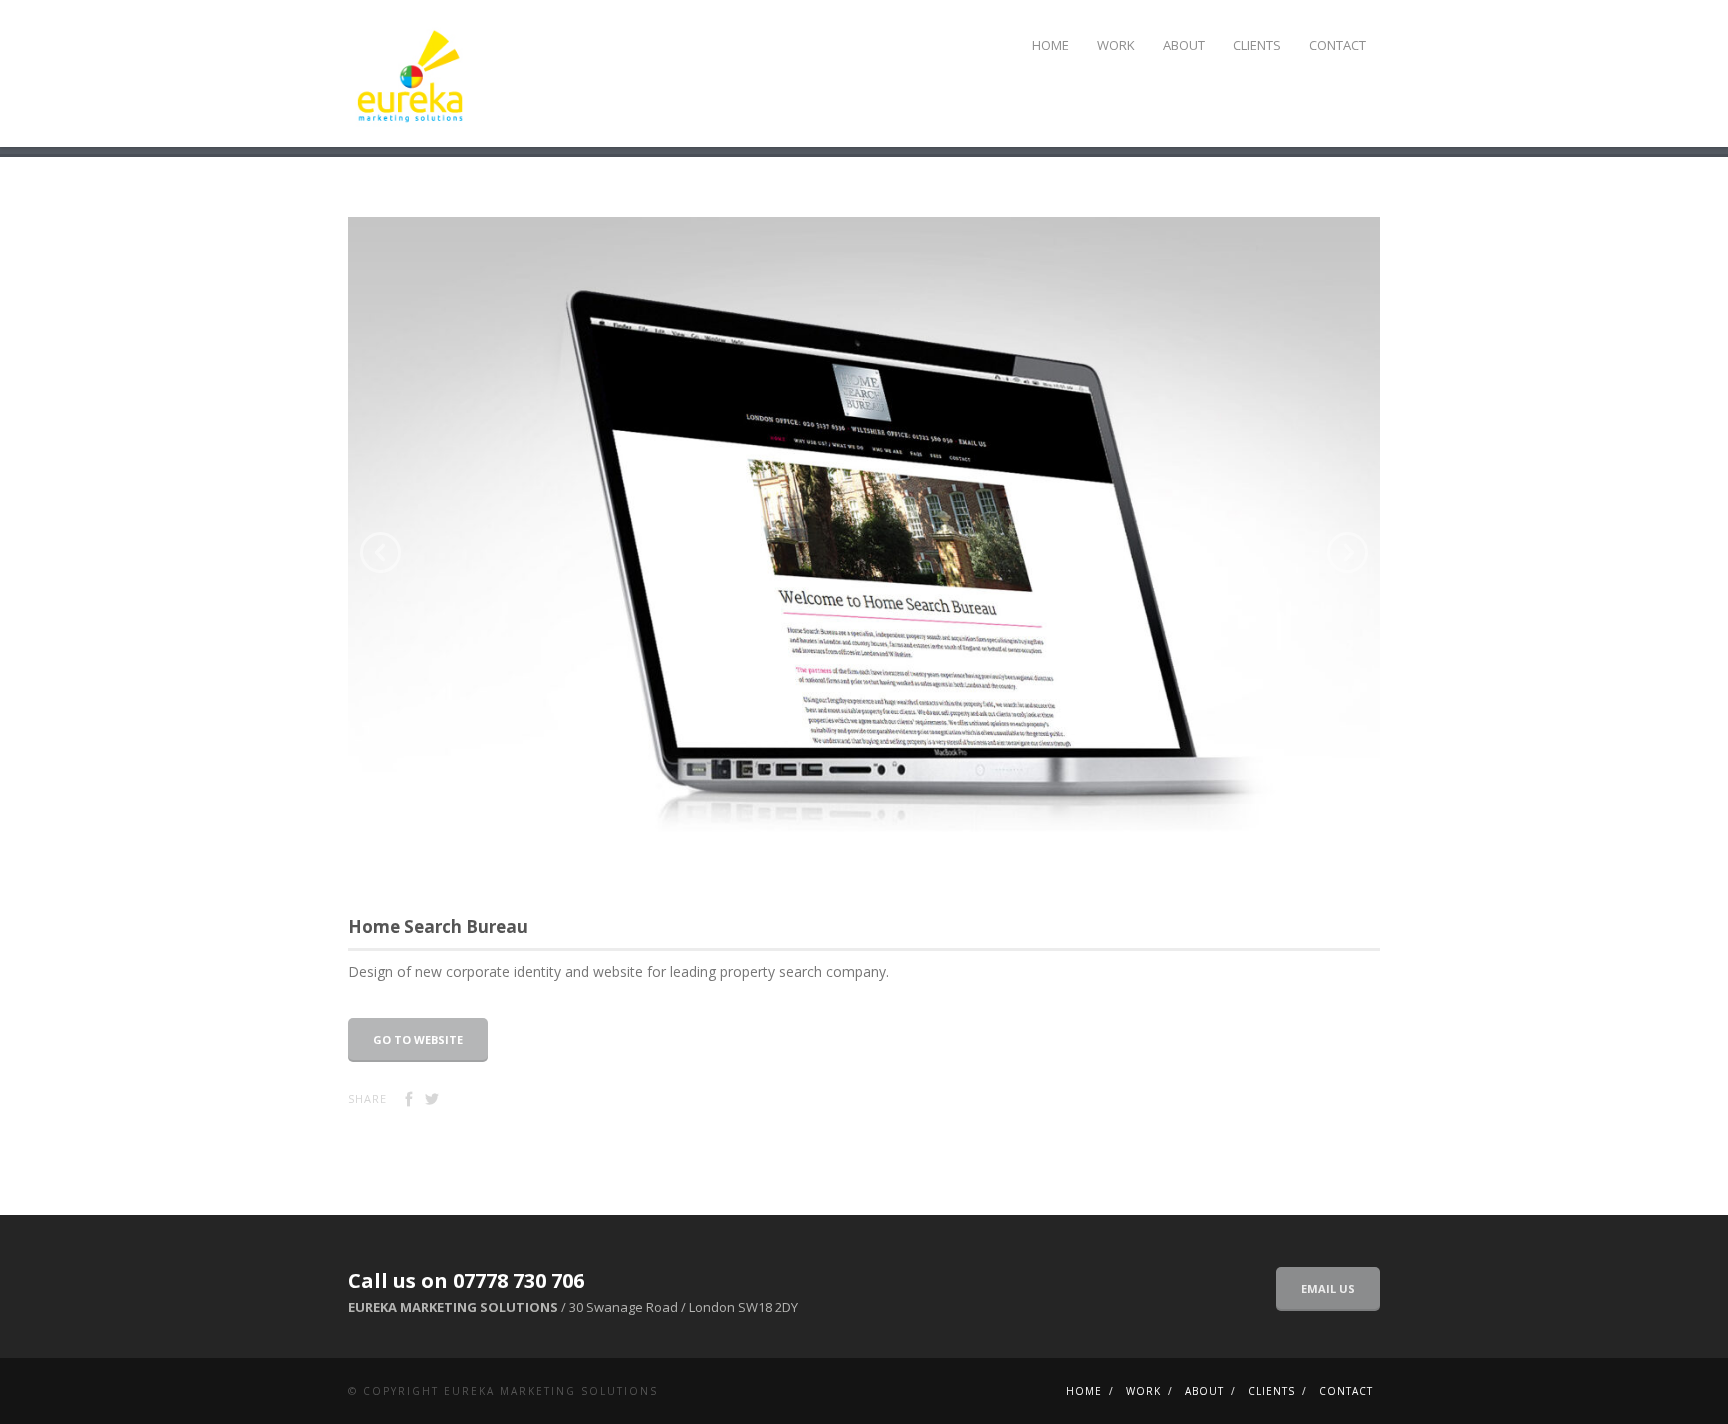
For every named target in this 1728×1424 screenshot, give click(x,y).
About (1184, 45)
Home (1050, 45)
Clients (1257, 45)
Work (1116, 45)
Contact (1337, 45)
